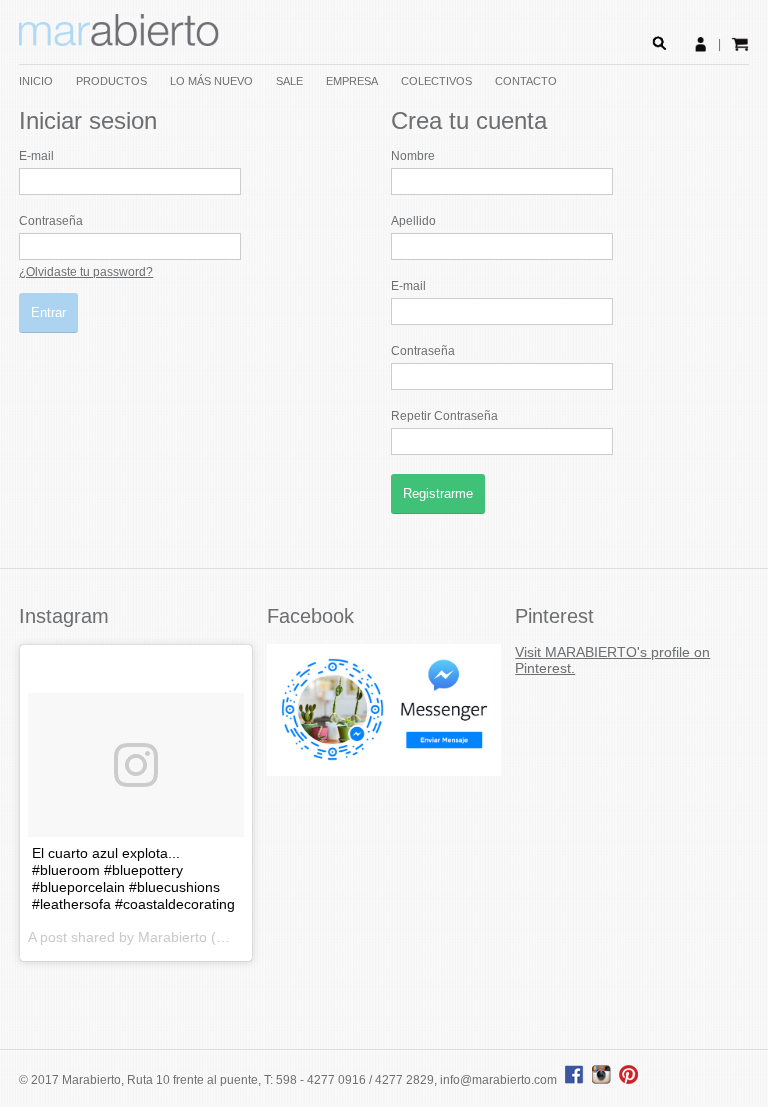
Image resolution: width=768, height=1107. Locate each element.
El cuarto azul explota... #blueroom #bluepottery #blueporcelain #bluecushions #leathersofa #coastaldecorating (133, 878)
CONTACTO (526, 81)
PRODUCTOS (111, 81)
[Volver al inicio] (119, 42)
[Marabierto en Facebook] (574, 1080)
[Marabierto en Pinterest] (628, 1080)
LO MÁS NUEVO (211, 81)
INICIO (36, 81)
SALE (289, 81)
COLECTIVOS (436, 81)
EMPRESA (352, 81)
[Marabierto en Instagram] (604, 1080)
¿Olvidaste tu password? (86, 272)
